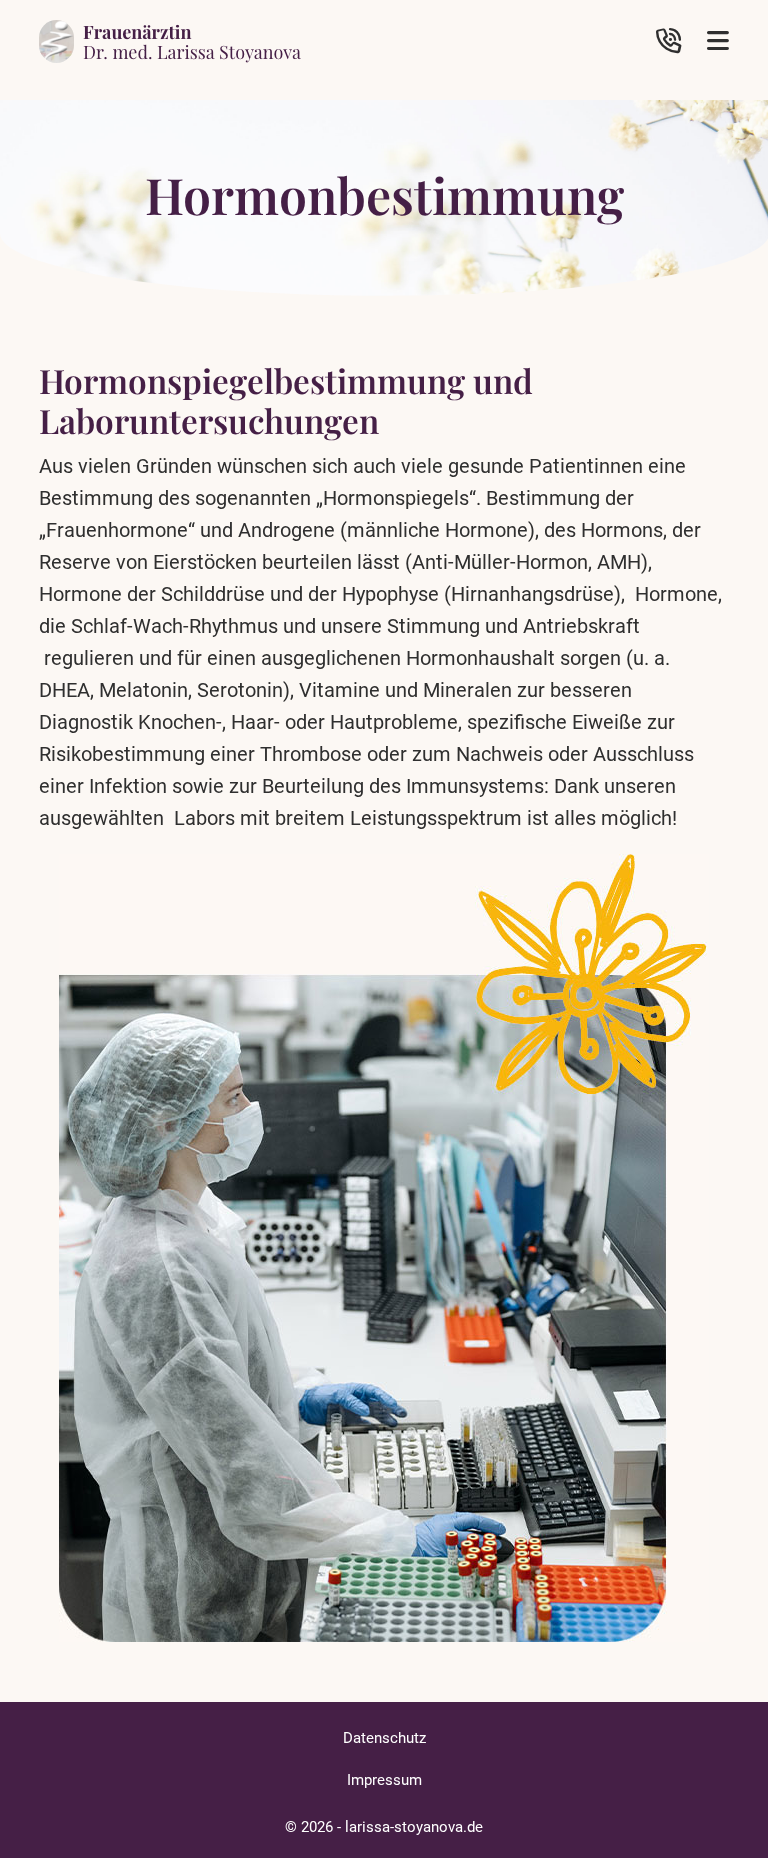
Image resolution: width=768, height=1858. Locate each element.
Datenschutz (384, 1738)
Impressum (384, 1780)
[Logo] (170, 40)
